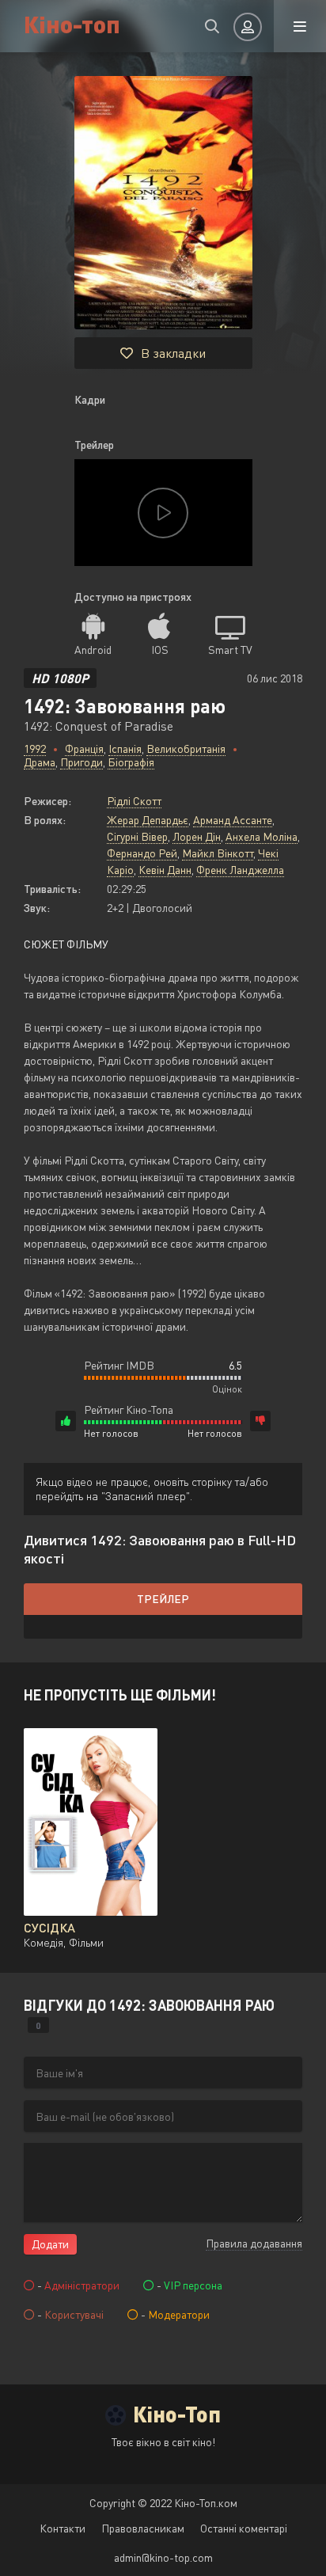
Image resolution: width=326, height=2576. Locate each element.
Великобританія (186, 748)
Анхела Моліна (262, 836)
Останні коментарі (244, 2528)
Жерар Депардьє (148, 820)
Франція (84, 748)
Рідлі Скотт (134, 801)
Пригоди (81, 762)
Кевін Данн (165, 870)
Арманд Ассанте (233, 820)
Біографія (131, 762)
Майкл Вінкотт (218, 853)
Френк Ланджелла (240, 870)
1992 (35, 748)
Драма (40, 762)
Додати (50, 2244)
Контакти (63, 2528)
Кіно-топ (72, 23)
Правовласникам (143, 2528)
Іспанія (125, 748)
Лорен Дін (197, 836)
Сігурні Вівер (137, 836)
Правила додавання (254, 2243)
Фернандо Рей (142, 853)
